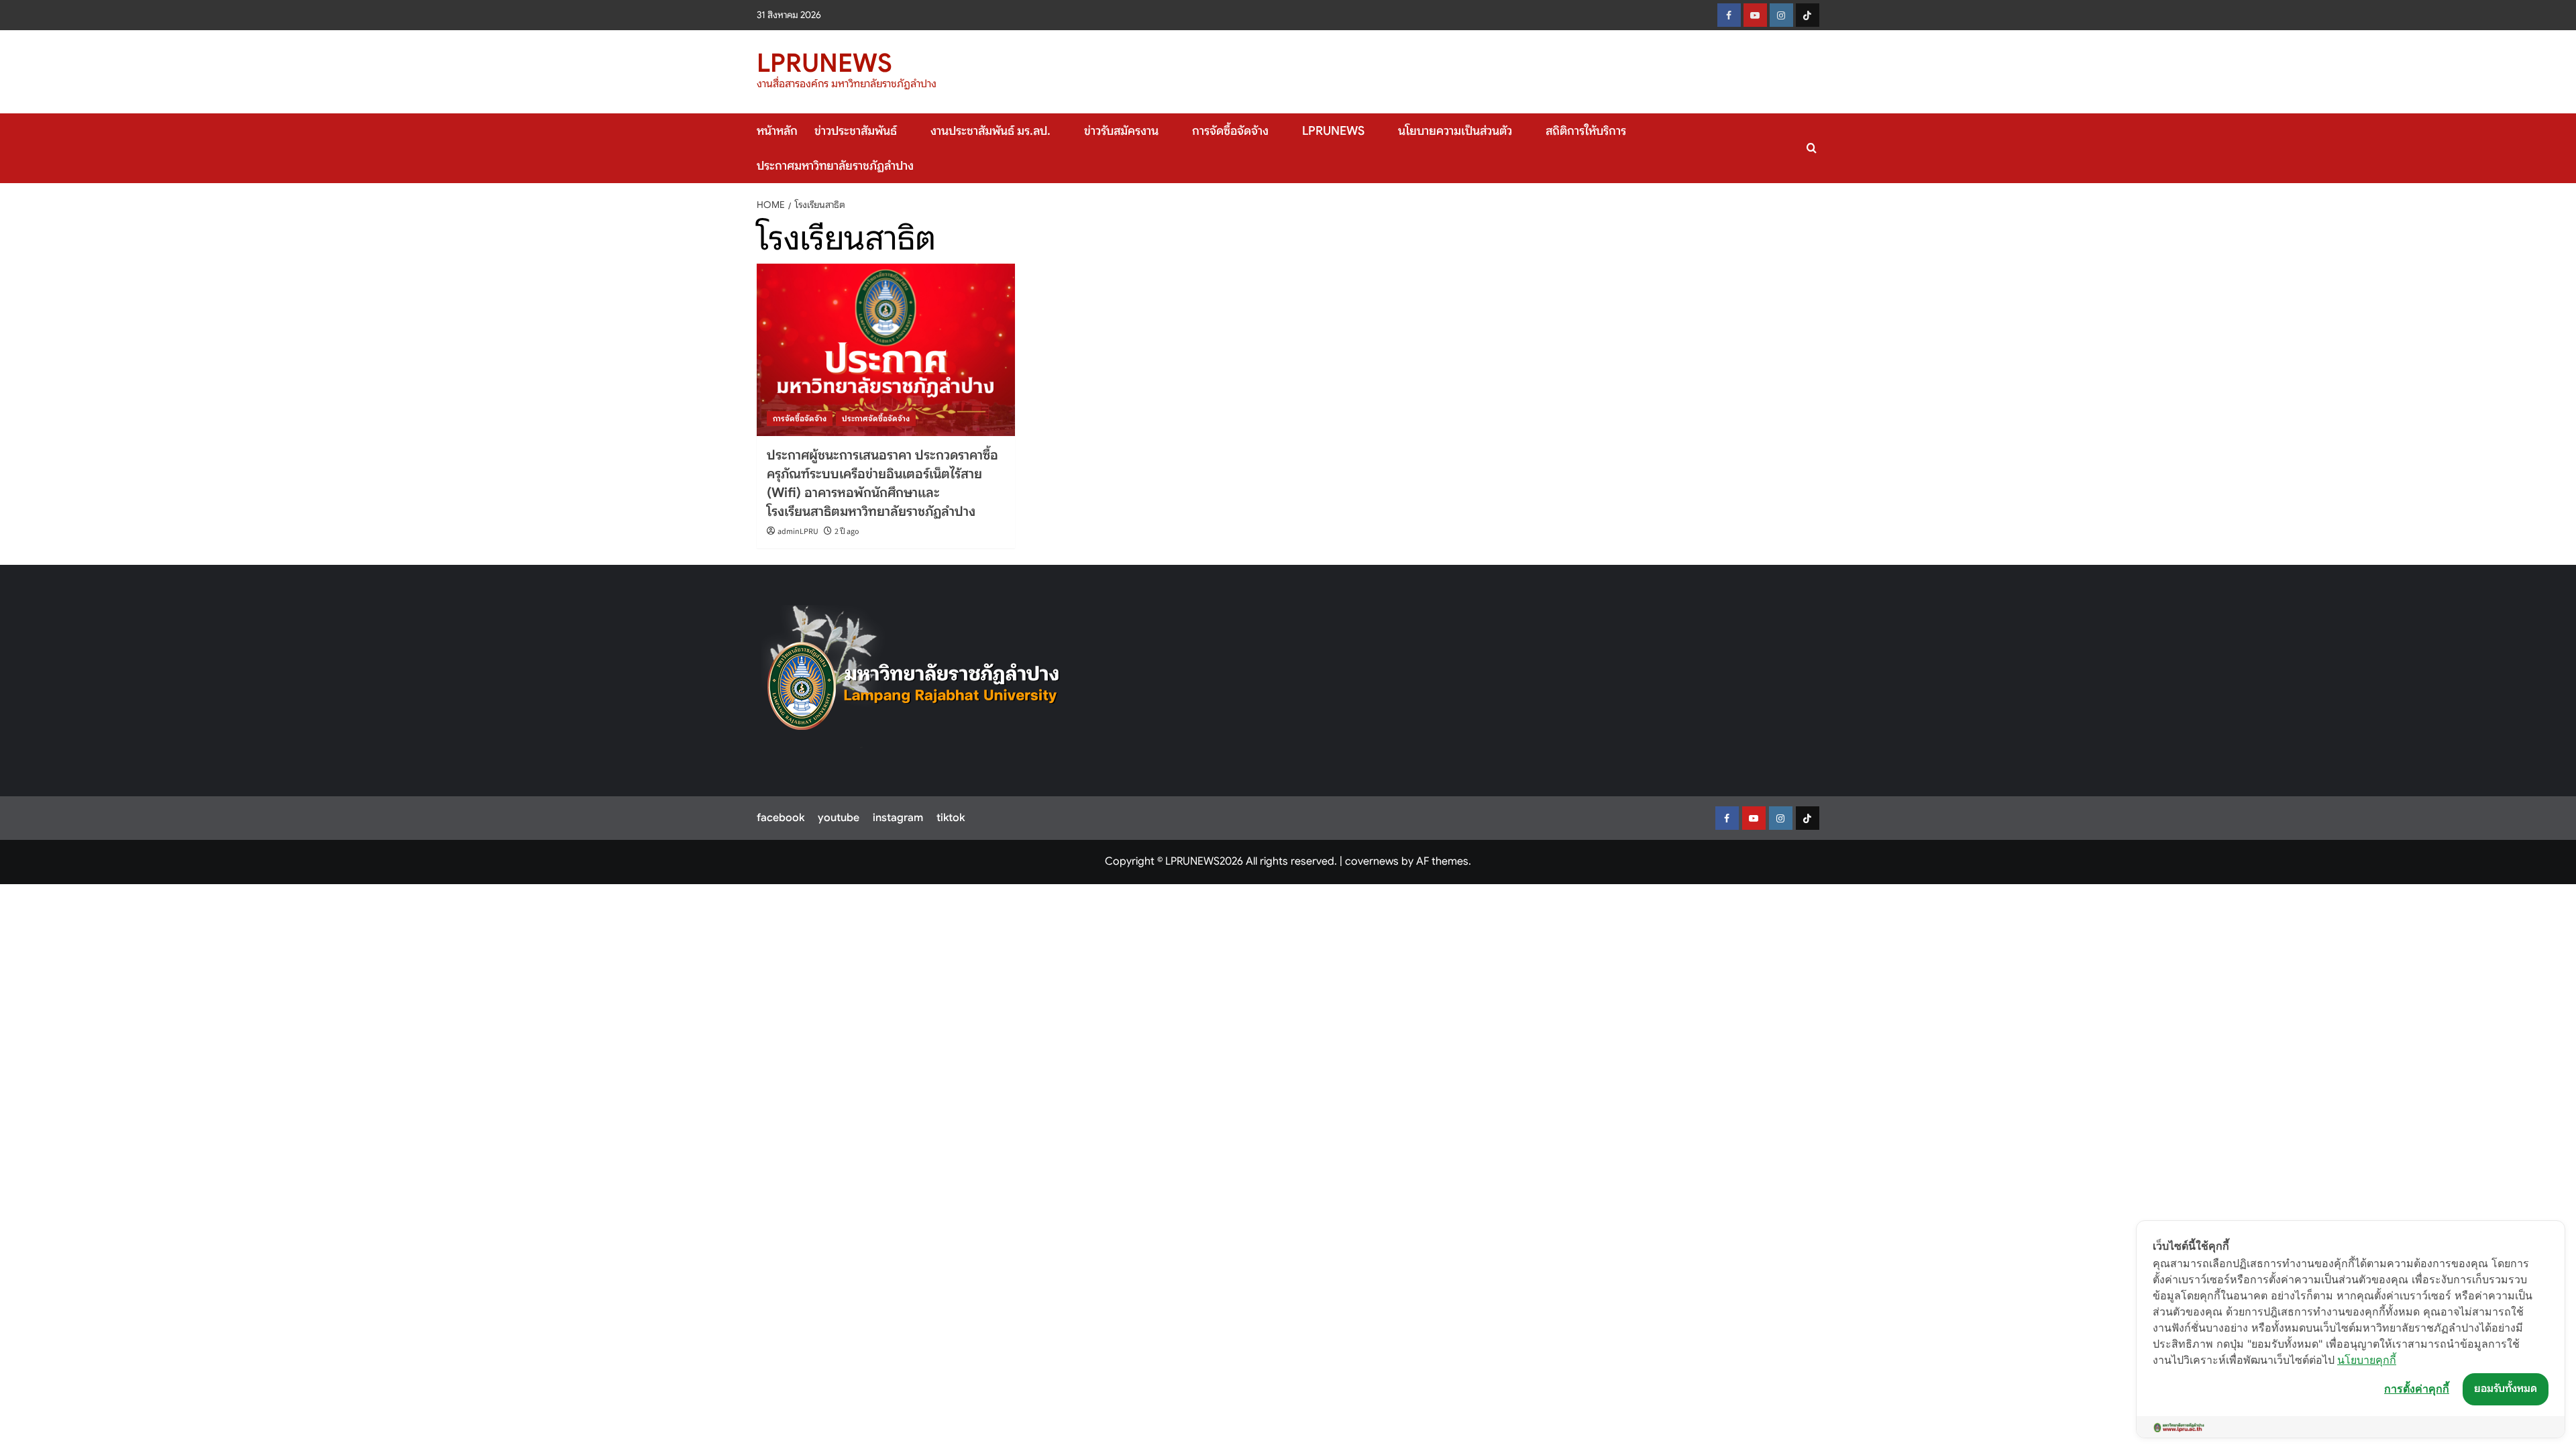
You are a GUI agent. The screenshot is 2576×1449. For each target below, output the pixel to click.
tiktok (951, 818)
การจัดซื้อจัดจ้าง (1230, 131)
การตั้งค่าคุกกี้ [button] (2417, 1389)
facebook (781, 818)
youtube (839, 818)
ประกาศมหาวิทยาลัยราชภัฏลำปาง (835, 166)
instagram (898, 818)
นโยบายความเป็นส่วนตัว (1455, 131)
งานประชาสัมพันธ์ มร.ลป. (990, 131)
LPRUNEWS (824, 63)
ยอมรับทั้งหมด (2506, 1389)
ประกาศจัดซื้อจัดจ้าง (876, 418)
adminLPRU (798, 532)
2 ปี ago (847, 532)
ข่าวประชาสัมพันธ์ (856, 131)
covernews (1372, 861)
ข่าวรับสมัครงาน (1121, 131)
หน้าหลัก (777, 131)
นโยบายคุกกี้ (2367, 1360)
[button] (1812, 148)
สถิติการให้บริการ (1586, 131)
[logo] (914, 677)
